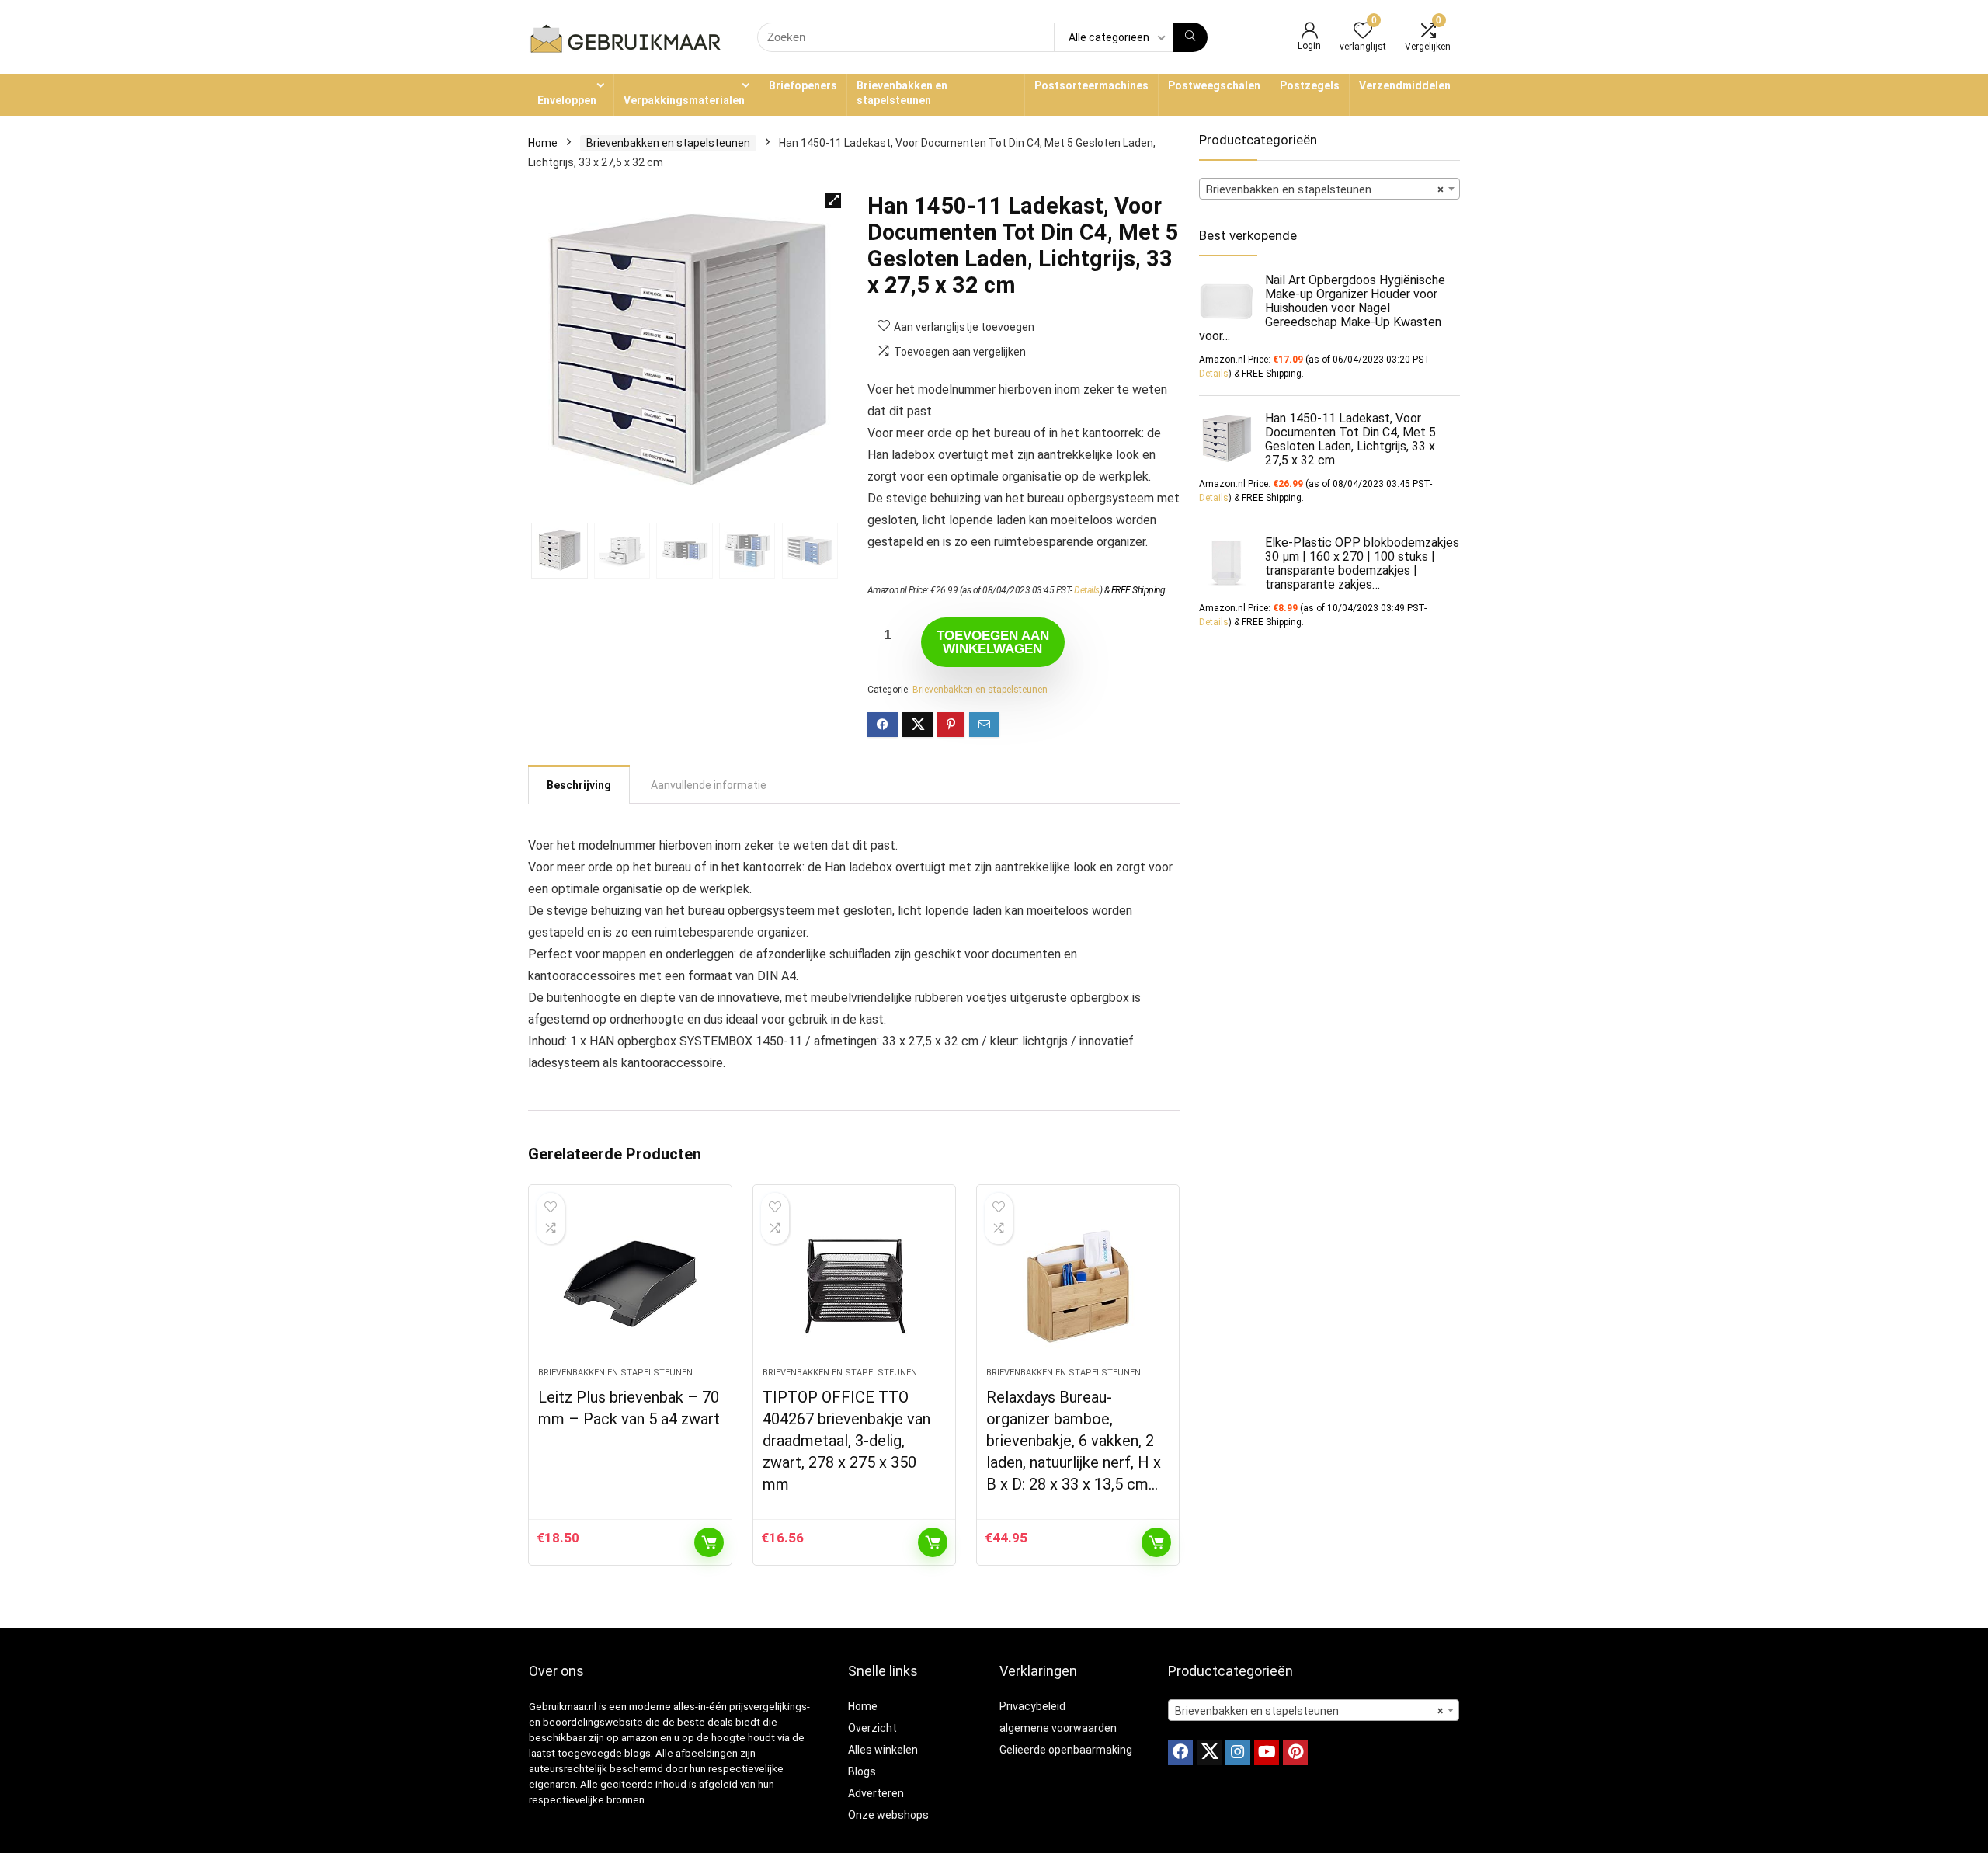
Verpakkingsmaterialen (684, 100)
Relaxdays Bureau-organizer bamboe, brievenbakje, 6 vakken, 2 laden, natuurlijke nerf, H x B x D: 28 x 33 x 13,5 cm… (1074, 1441)
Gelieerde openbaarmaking (1066, 1750)
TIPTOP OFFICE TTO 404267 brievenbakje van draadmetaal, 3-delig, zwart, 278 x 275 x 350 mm (846, 1441)
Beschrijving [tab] (579, 785)
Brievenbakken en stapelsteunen (902, 93)
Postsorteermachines (1091, 85)
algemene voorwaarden (1058, 1728)
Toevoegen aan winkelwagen (993, 642)
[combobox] (1329, 189)
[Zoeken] (1190, 37)
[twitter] (1209, 1753)
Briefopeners (803, 85)
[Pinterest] (1295, 1753)
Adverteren (876, 1793)
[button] (833, 200)
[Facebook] (1180, 1753)
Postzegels (1310, 85)
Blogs (862, 1771)
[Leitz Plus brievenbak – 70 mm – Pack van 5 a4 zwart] (630, 1284)
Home (543, 143)
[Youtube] (1267, 1753)
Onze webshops (888, 1815)
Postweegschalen (1214, 85)
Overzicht (872, 1728)
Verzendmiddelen (1405, 85)
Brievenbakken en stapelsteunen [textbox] (1325, 189)
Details (1087, 590)
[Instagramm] (1238, 1753)
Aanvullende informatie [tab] (709, 785)
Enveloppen (567, 100)
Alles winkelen (883, 1750)
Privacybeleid (1032, 1706)
